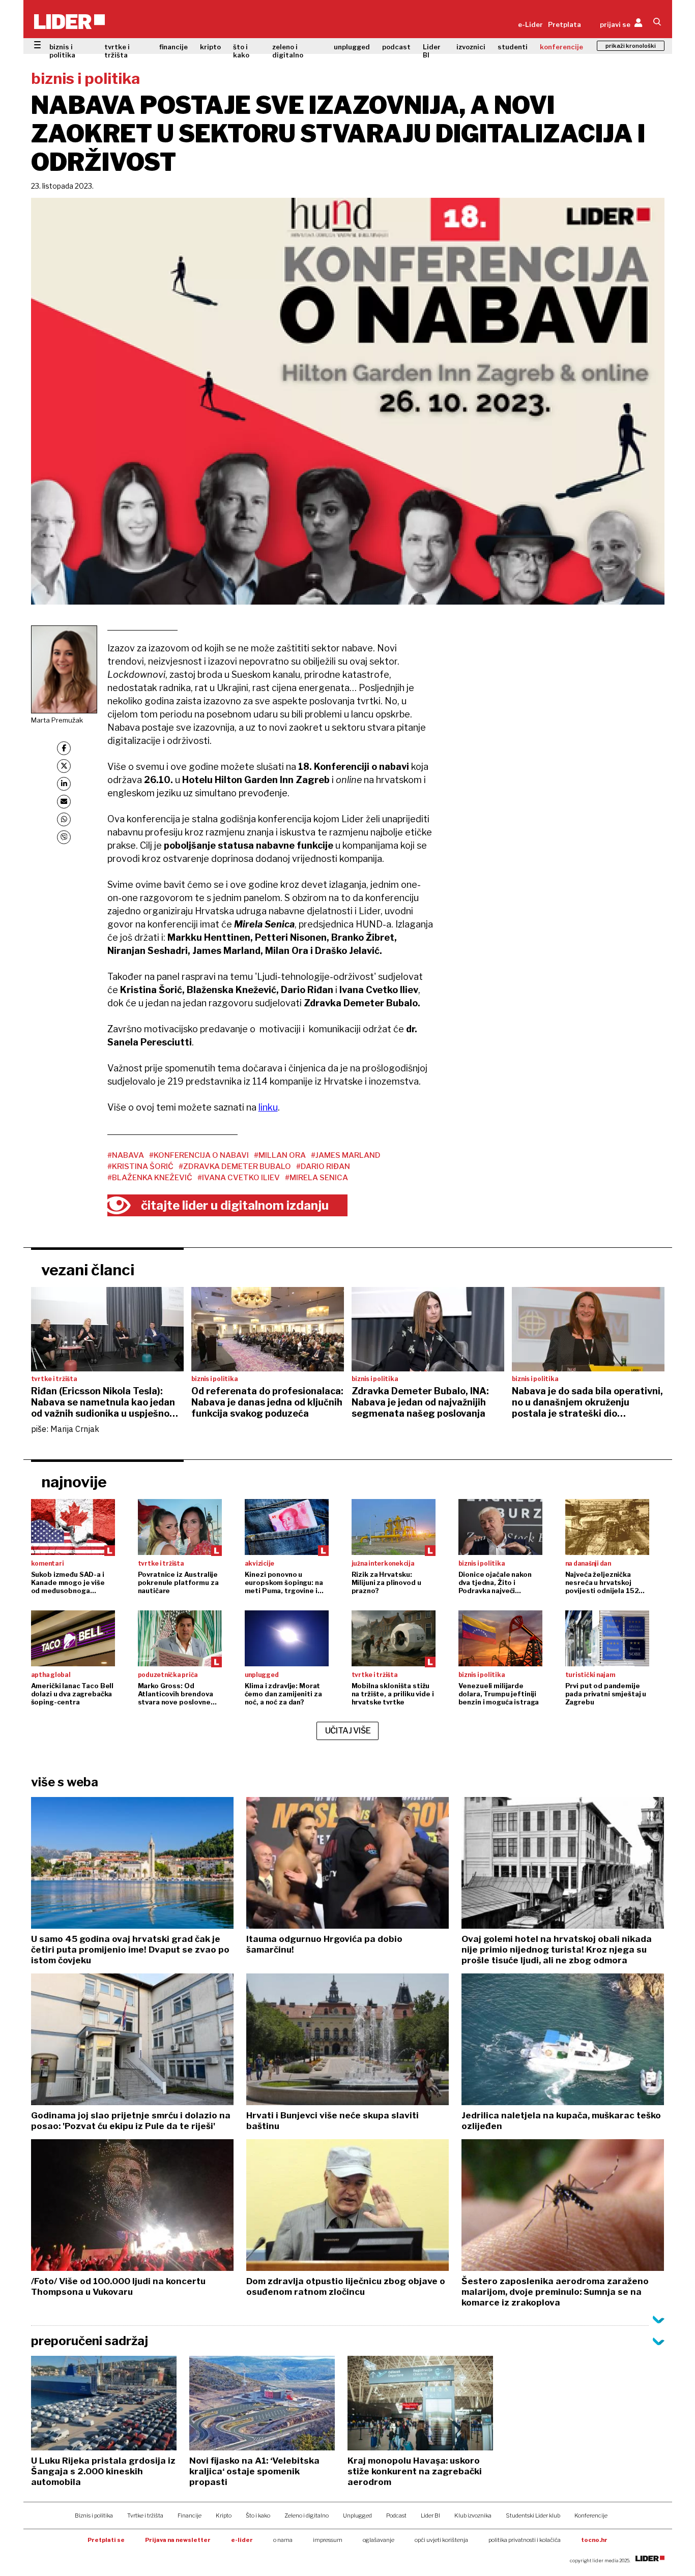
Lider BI (432, 51)
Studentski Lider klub (533, 2515)
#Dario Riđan (323, 1166)
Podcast (396, 2515)
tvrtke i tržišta (117, 51)
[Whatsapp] (64, 819)
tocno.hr (594, 2540)
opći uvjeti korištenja (441, 2540)
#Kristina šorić (140, 1166)
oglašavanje (379, 2540)
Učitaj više (348, 1731)
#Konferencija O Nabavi (199, 1155)
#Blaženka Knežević (150, 1178)
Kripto (224, 2515)
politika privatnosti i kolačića (525, 2540)
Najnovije (74, 1482)
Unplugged (357, 2515)
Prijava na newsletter (178, 2540)
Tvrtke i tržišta (145, 2515)
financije (173, 47)
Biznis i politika (94, 2515)
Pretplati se (106, 2540)
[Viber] (64, 837)
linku (268, 1107)
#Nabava (126, 1155)
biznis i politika (62, 51)
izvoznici (471, 47)
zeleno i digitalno (288, 51)
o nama (283, 2540)
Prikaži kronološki (631, 46)
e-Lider (530, 24)
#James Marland (346, 1155)
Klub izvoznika (473, 2515)
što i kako (241, 51)
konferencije (561, 47)
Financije (190, 2515)
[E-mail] (64, 802)
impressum (328, 2540)
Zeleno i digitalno (307, 2515)
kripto (210, 47)
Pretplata (564, 24)
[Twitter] (64, 766)
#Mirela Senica (316, 1178)
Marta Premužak (57, 720)
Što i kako (258, 2515)
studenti (513, 47)
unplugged (352, 47)
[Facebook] (64, 748)
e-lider (242, 2540)
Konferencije (591, 2515)
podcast (396, 47)
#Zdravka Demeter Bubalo (235, 1166)
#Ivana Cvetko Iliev (239, 1178)
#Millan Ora (280, 1155)
